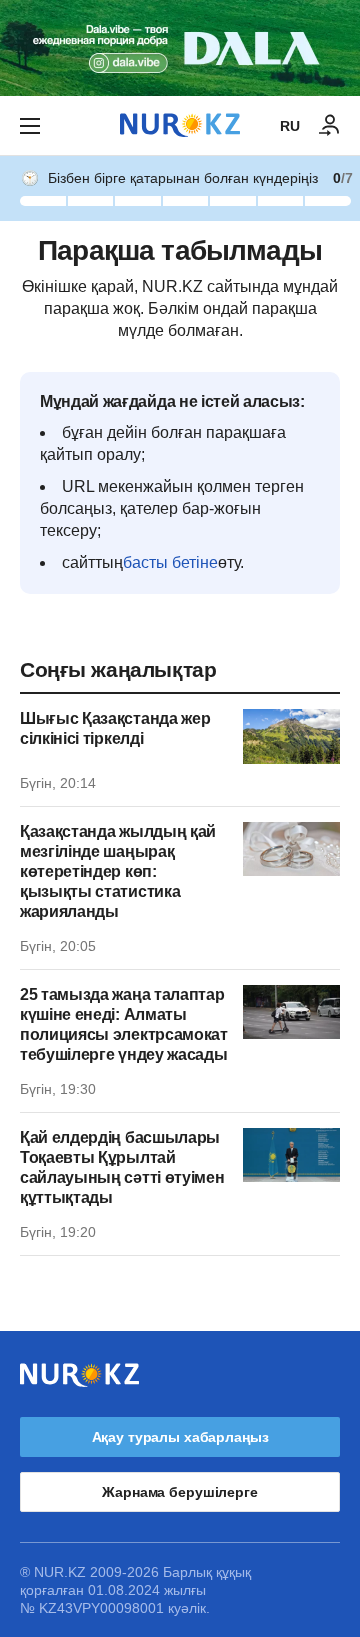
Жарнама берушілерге (179, 1492)
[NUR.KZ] (180, 125)
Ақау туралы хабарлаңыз (180, 1437)
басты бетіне (170, 562)
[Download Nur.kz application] (180, 48)
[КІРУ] (330, 126)
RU (290, 126)
